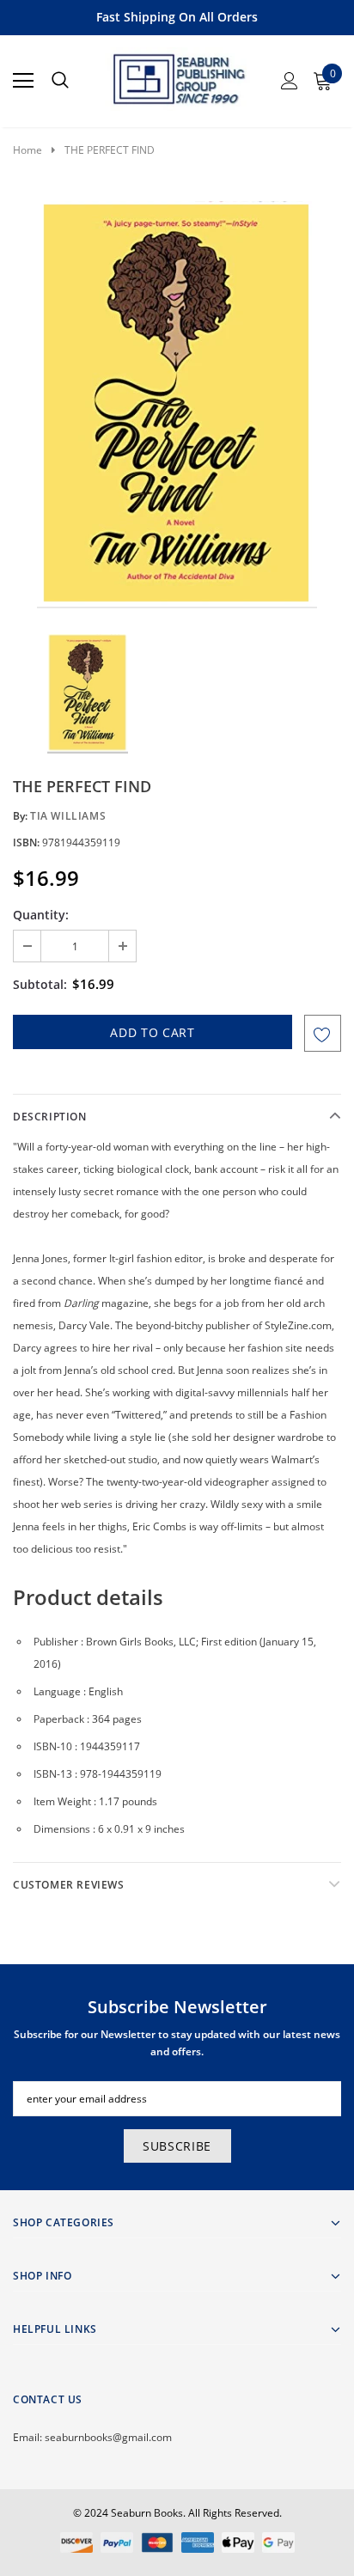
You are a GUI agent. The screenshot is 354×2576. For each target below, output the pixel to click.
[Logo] (178, 76)
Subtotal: (40, 984)
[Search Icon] (60, 81)
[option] (177, 405)
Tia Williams (68, 816)
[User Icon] (290, 81)
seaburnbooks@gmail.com (108, 2437)
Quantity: (41, 915)
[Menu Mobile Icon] (23, 81)
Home (27, 150)
